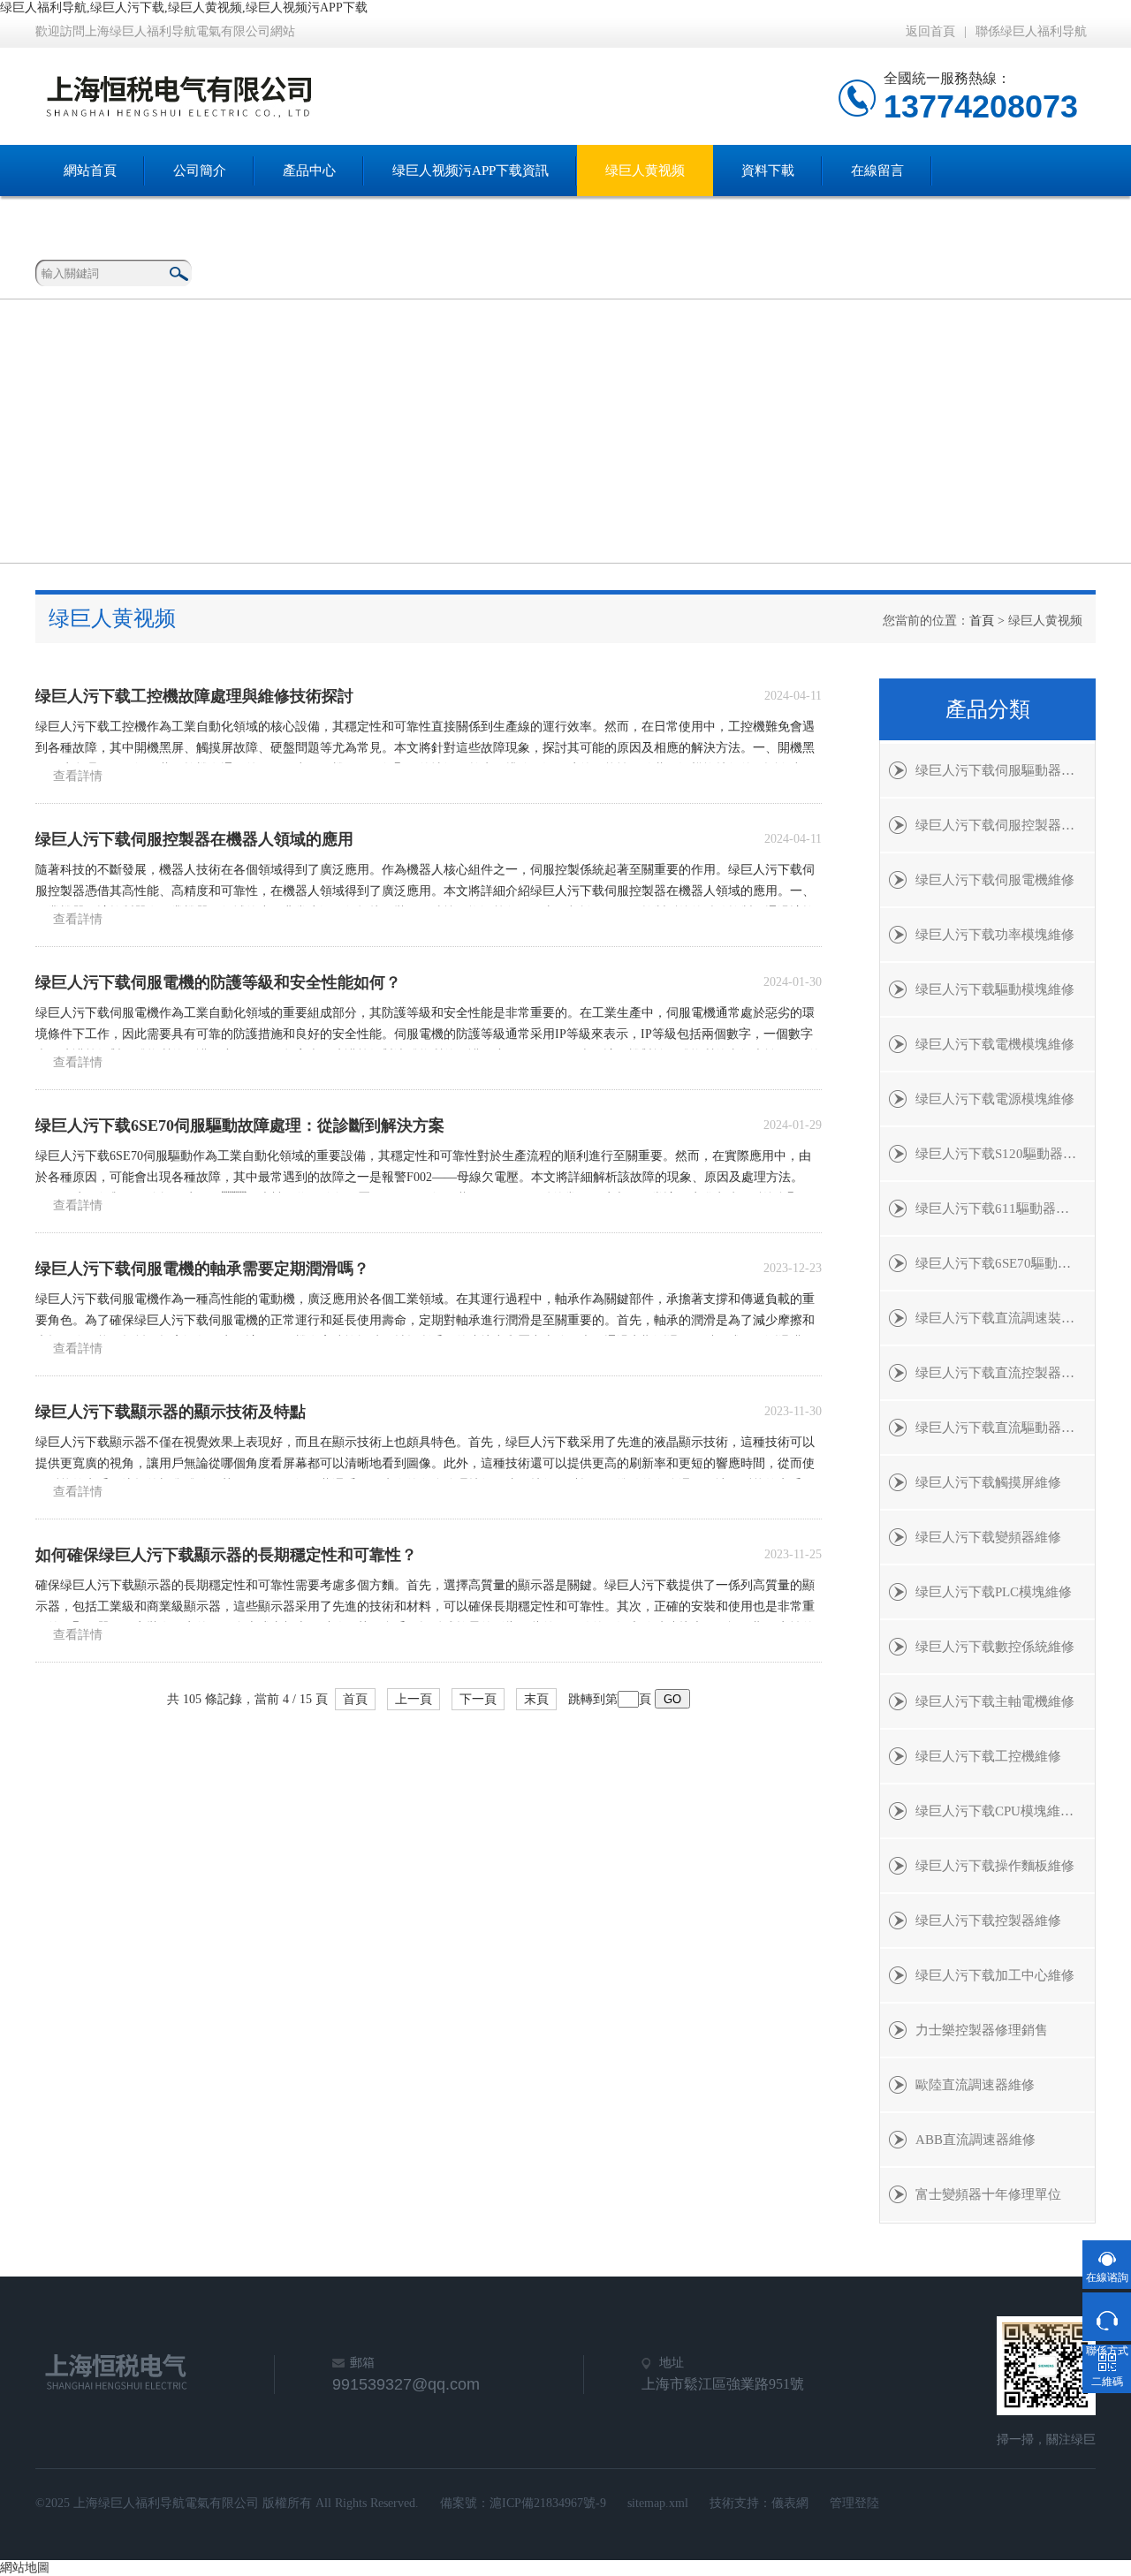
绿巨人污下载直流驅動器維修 (1002, 1428)
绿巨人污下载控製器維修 (988, 1921)
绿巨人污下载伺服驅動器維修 (1002, 770)
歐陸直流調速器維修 (975, 2085)
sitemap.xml (658, 2503)
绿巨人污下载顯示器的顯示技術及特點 (171, 1412)
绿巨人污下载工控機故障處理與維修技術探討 (194, 696)
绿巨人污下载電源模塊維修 (995, 1099)
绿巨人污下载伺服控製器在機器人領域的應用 (194, 839)
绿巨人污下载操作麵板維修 (995, 1866)
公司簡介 (200, 170)
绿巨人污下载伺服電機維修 (995, 880)
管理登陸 (854, 2503)
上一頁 (414, 1699)
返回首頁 (930, 31)
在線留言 (877, 170)
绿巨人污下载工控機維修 (988, 1756)
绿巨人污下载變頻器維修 (988, 1537)
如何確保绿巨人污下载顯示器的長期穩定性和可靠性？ (226, 1555)
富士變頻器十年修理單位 (988, 2194)
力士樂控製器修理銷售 (982, 2030)
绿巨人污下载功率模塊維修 (995, 935)
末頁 (536, 1699)
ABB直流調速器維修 (975, 2140)
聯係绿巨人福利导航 (1031, 31)
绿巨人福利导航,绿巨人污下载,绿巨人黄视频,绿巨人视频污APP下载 (184, 8)
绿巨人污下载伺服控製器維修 (1002, 825)
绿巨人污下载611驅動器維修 (999, 1208)
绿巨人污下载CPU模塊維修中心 (1005, 1811)
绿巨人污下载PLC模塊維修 (994, 1592)
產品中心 (309, 170)
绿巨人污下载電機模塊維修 (995, 1044)
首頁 (982, 621)
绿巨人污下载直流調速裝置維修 (1005, 1318)
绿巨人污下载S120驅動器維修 (1002, 1154)
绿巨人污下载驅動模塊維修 (995, 989)
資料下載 (768, 170)
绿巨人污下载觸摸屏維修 (988, 1482)
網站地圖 (25, 2568)
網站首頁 (90, 170)
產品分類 (988, 709)
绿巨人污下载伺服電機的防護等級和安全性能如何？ (218, 982)
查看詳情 (78, 776)
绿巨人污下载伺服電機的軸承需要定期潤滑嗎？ (202, 1269)
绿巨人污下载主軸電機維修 (995, 1701)
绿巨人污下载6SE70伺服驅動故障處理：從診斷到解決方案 (240, 1125)
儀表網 (790, 2503)
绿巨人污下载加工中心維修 (995, 1975)
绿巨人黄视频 (645, 170)
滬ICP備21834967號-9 (548, 2503)
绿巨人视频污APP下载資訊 (471, 170)
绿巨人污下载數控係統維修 (995, 1647)
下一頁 (478, 1699)
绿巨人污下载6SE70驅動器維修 (1005, 1263)
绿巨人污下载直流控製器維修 (1002, 1373)
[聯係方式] (1107, 2317)
